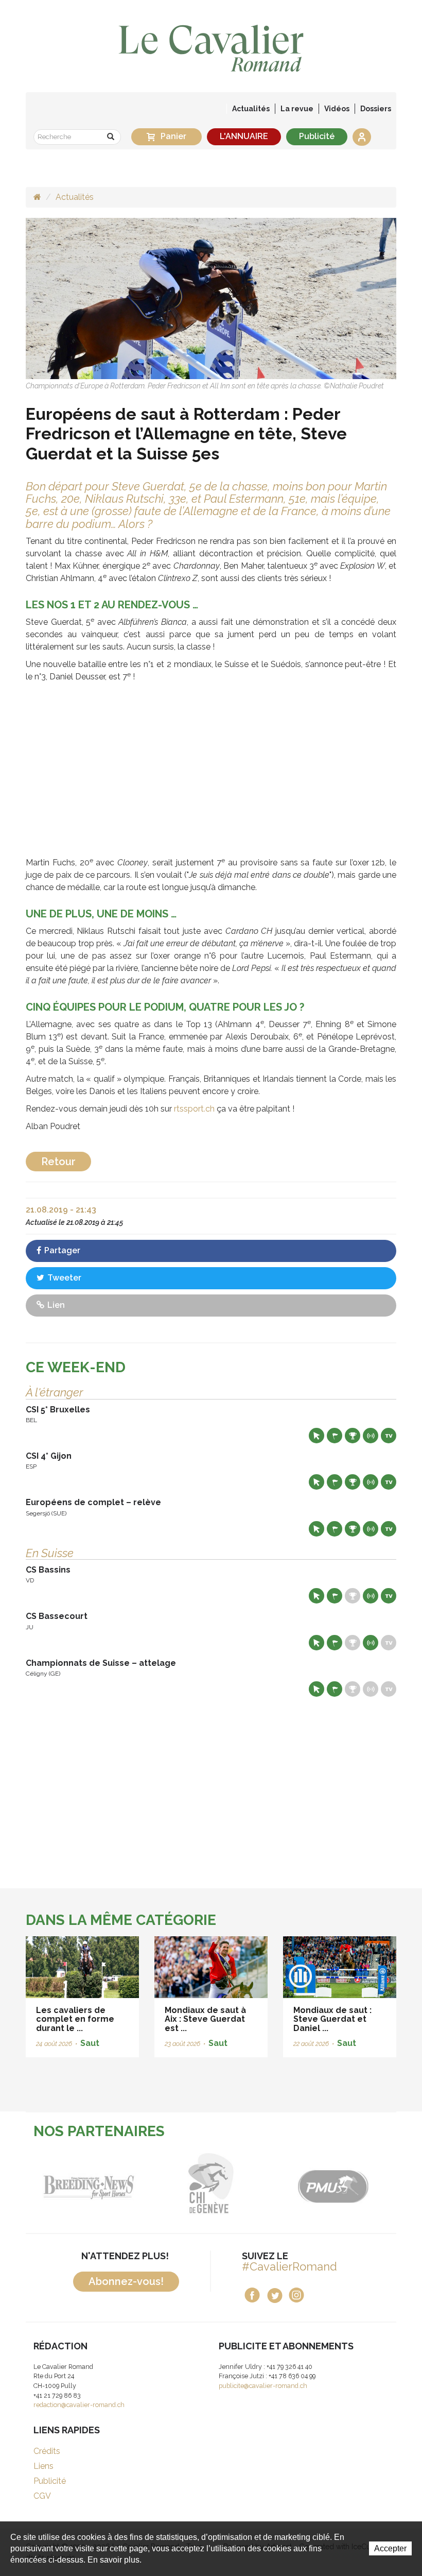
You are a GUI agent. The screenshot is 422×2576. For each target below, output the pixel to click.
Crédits (47, 2451)
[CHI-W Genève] (148, 2183)
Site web (316, 1436)
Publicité (317, 136)
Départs (335, 1436)
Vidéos (337, 109)
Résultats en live (371, 1436)
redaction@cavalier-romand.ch (79, 2405)
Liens (43, 2466)
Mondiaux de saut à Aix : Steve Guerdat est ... (205, 2019)
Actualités (251, 109)
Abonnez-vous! (126, 2281)
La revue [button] (297, 109)
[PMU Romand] (270, 2183)
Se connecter (362, 137)
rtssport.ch (194, 1109)
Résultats (353, 1436)
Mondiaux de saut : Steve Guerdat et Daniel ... (332, 2019)
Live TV (389, 1436)
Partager (61, 1250)
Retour (58, 1162)
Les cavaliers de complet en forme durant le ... (75, 2019)
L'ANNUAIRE (244, 136)
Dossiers (376, 109)
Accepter (390, 2548)
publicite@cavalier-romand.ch (263, 2386)
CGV (42, 2496)
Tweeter (63, 1278)
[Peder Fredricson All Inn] (211, 298)
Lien (55, 1305)
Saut (90, 2043)
